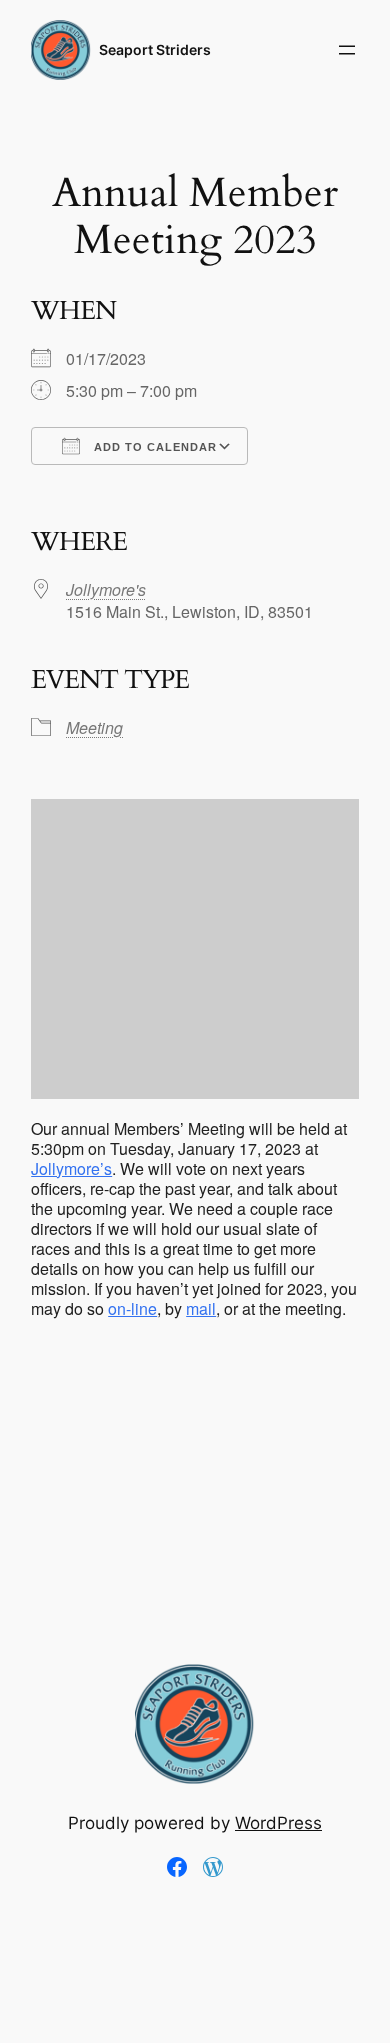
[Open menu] (347, 50)
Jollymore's (106, 589)
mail (201, 1308)
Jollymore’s (71, 1168)
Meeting (94, 727)
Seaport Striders (155, 49)
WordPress (278, 1823)
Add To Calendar (153, 447)
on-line (132, 1308)
